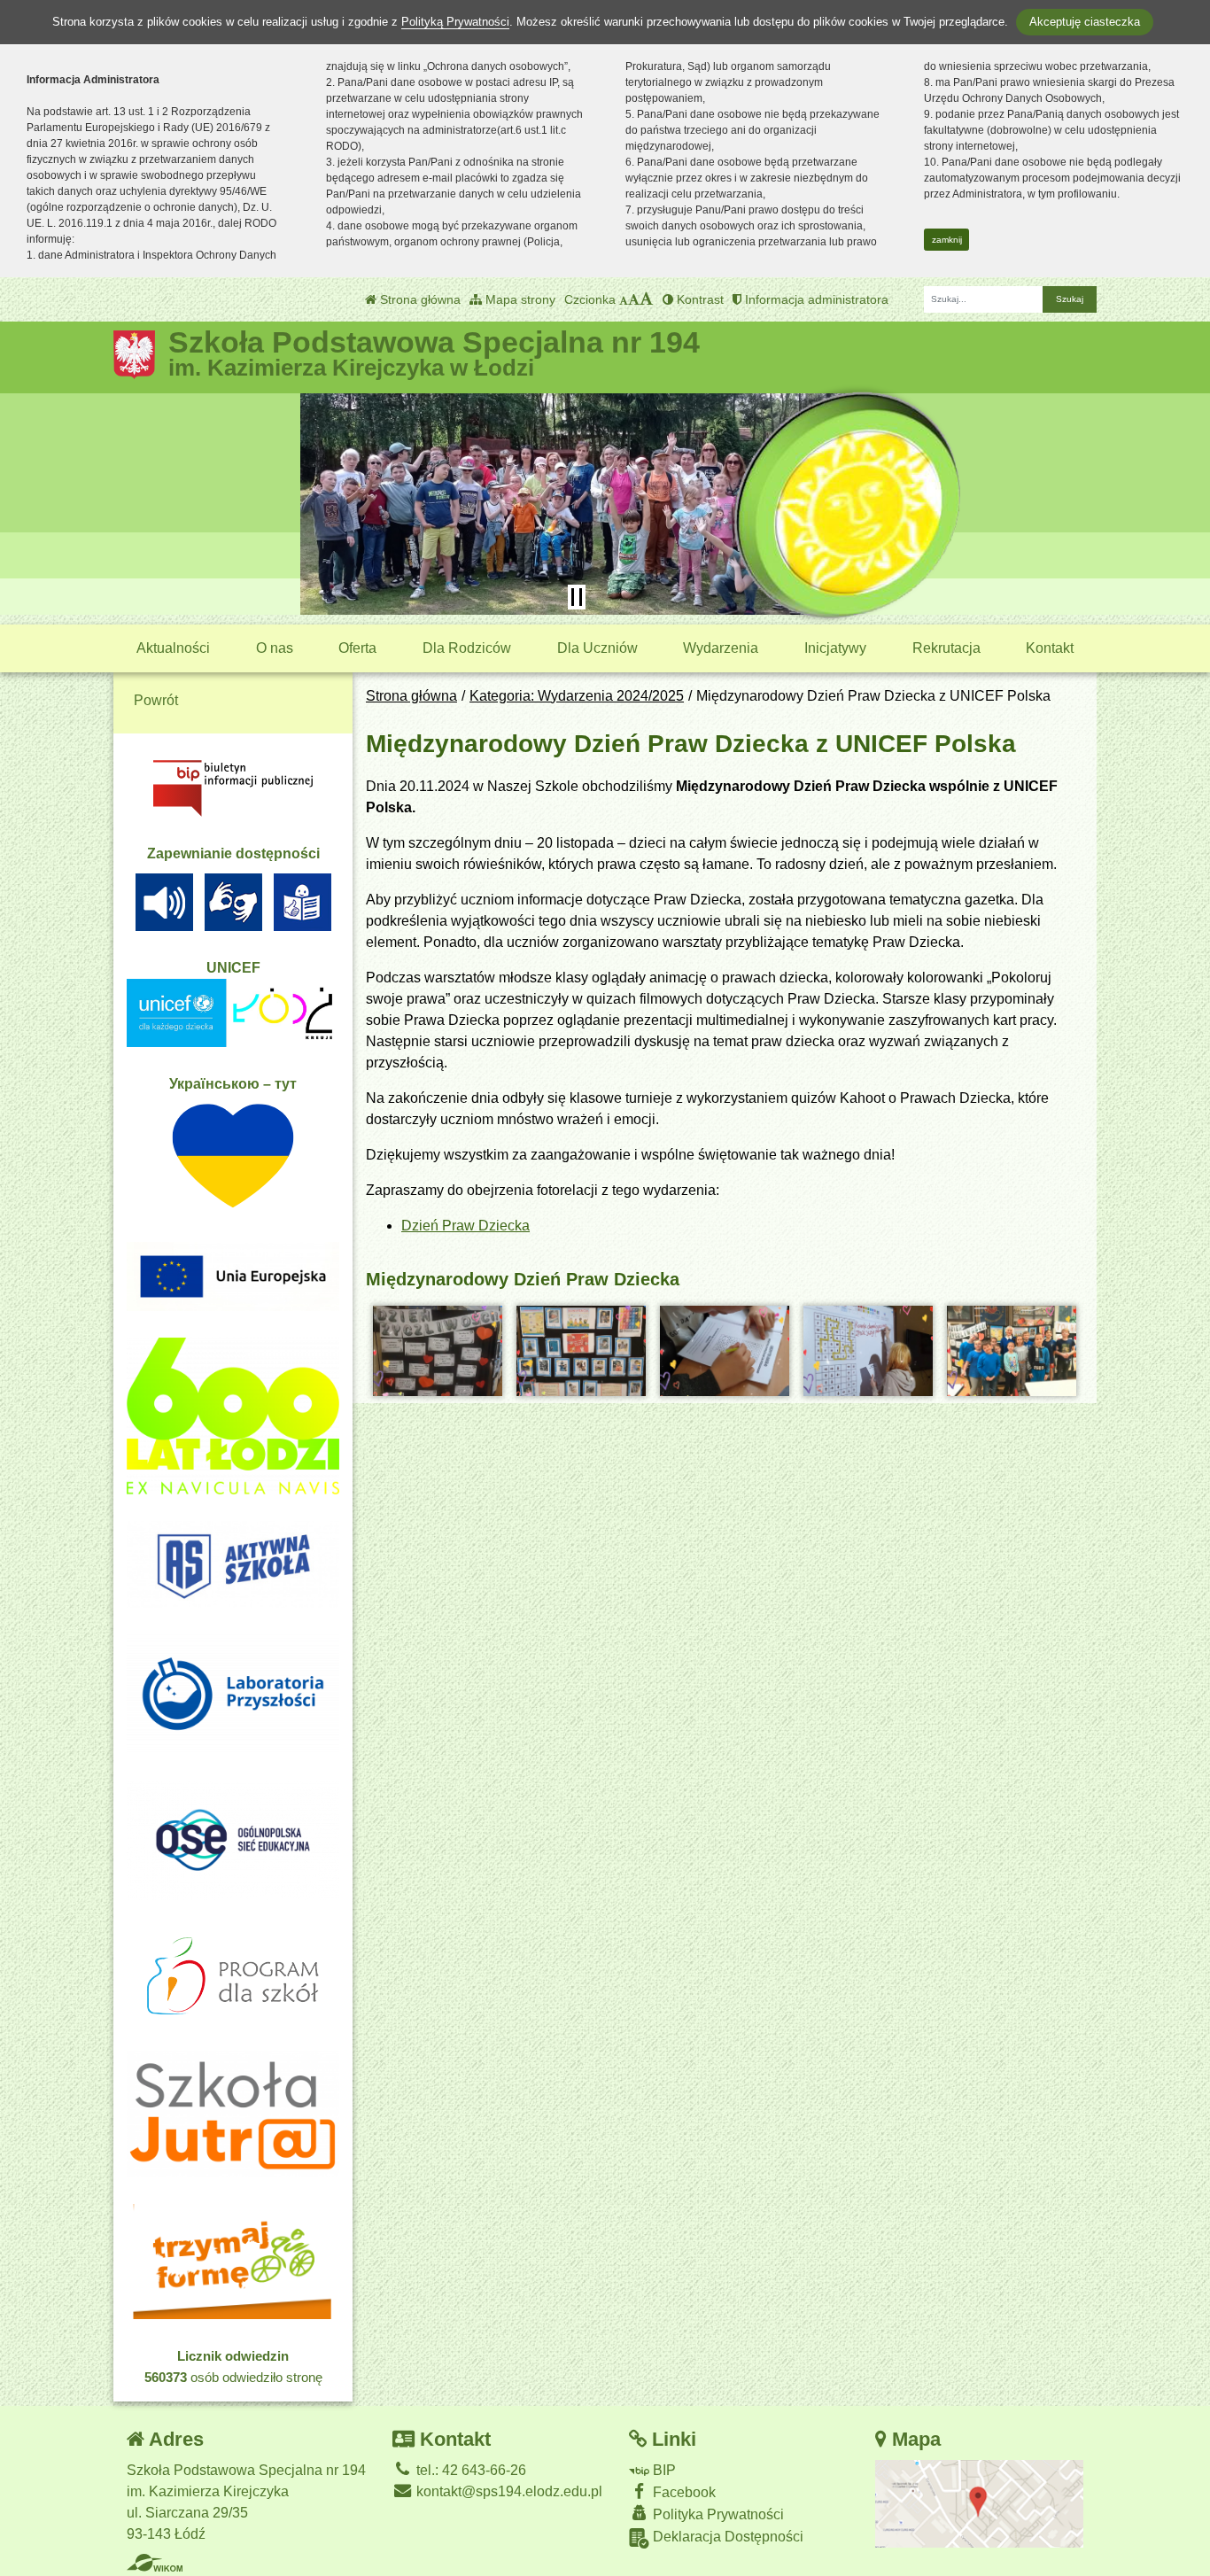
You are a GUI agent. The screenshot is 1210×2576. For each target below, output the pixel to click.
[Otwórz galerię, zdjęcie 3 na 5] (725, 1351)
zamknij (947, 240)
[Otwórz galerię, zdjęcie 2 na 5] (581, 1351)
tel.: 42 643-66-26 (469, 2470)
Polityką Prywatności (455, 22)
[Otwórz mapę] (980, 2503)
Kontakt (1050, 648)
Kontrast (698, 299)
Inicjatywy (835, 648)
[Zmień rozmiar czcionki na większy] (634, 299)
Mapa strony (519, 299)
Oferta (357, 648)
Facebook (683, 2492)
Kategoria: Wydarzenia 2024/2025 (577, 696)
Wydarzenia (721, 648)
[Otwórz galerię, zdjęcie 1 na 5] (438, 1351)
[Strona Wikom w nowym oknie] (155, 2563)
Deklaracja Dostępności (726, 2537)
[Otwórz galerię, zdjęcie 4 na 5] (868, 1351)
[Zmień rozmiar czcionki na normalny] (624, 299)
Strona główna (419, 299)
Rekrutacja (946, 648)
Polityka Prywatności (717, 2514)
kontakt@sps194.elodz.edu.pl (508, 2491)
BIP (663, 2470)
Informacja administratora (815, 299)
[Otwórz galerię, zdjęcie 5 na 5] (1012, 1351)
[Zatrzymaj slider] (577, 597)
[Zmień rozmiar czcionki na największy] (647, 299)
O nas (275, 648)
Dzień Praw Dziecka (465, 1226)
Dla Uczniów (597, 648)
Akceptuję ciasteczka (1085, 22)
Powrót (156, 700)
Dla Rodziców (467, 648)
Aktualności (173, 648)
